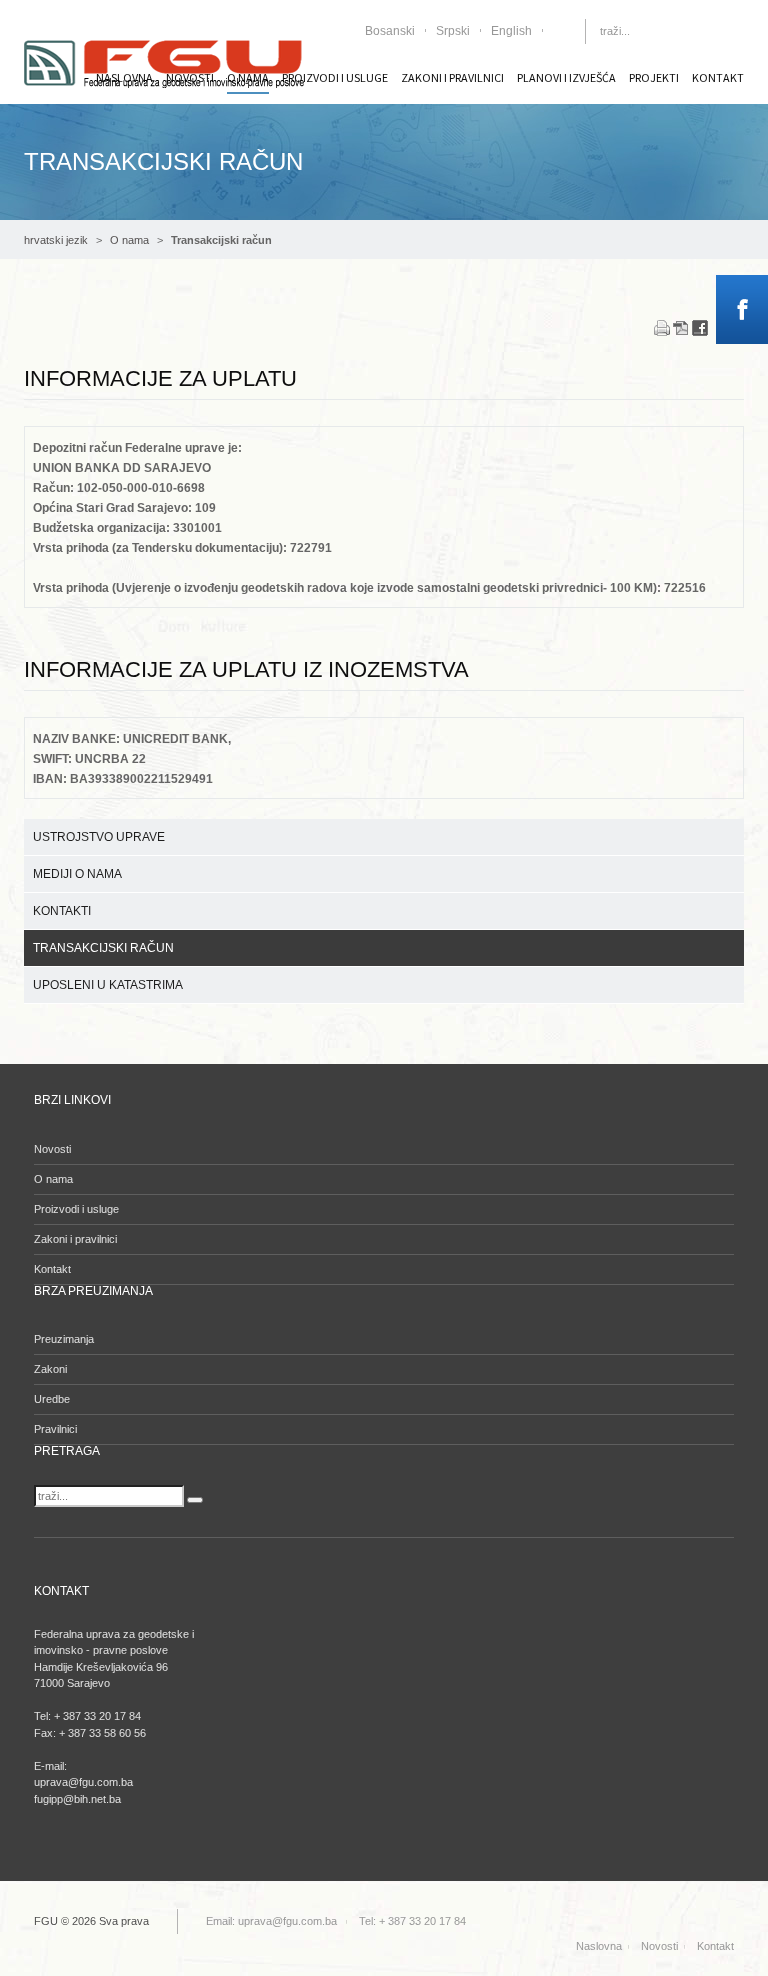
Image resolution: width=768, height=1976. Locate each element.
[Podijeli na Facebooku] (700, 327)
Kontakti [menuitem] (62, 911)
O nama (129, 240)
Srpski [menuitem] (453, 31)
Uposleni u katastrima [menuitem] (108, 985)
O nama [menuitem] (53, 1179)
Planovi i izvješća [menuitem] (566, 77)
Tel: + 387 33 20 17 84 (412, 1921)
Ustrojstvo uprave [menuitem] (99, 837)
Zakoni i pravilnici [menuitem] (452, 77)
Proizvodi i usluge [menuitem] (335, 77)
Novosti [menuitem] (52, 1149)
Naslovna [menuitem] (599, 1946)
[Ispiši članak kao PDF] (681, 327)
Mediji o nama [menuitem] (77, 874)
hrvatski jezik (56, 240)
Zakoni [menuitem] (50, 1369)
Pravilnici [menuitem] (55, 1429)
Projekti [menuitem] (654, 77)
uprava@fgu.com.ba (287, 1921)
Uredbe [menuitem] (52, 1399)
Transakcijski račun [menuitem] (103, 948)
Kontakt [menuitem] (718, 77)
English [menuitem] (511, 31)
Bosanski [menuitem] (390, 31)
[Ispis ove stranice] (662, 327)
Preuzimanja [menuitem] (64, 1339)
